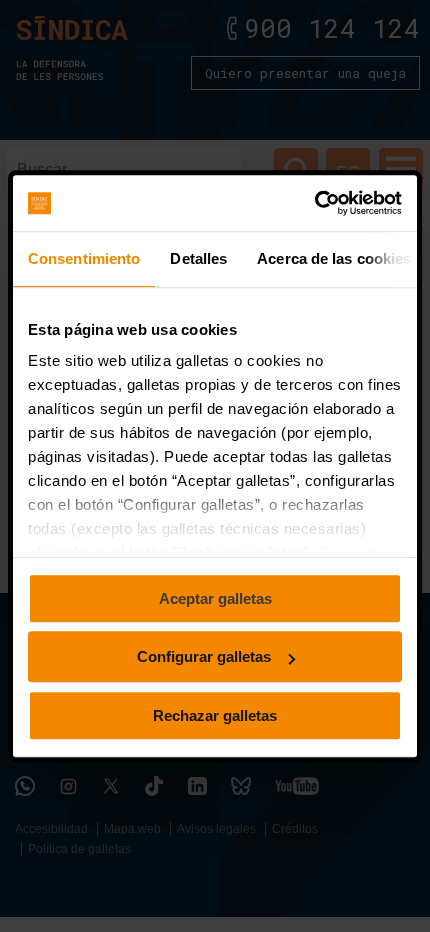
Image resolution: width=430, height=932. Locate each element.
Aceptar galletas (215, 598)
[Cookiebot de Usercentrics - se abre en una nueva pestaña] (314, 203)
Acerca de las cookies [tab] (334, 258)
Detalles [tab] (198, 258)
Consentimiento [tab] (84, 258)
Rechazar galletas (215, 715)
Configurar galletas (204, 656)
